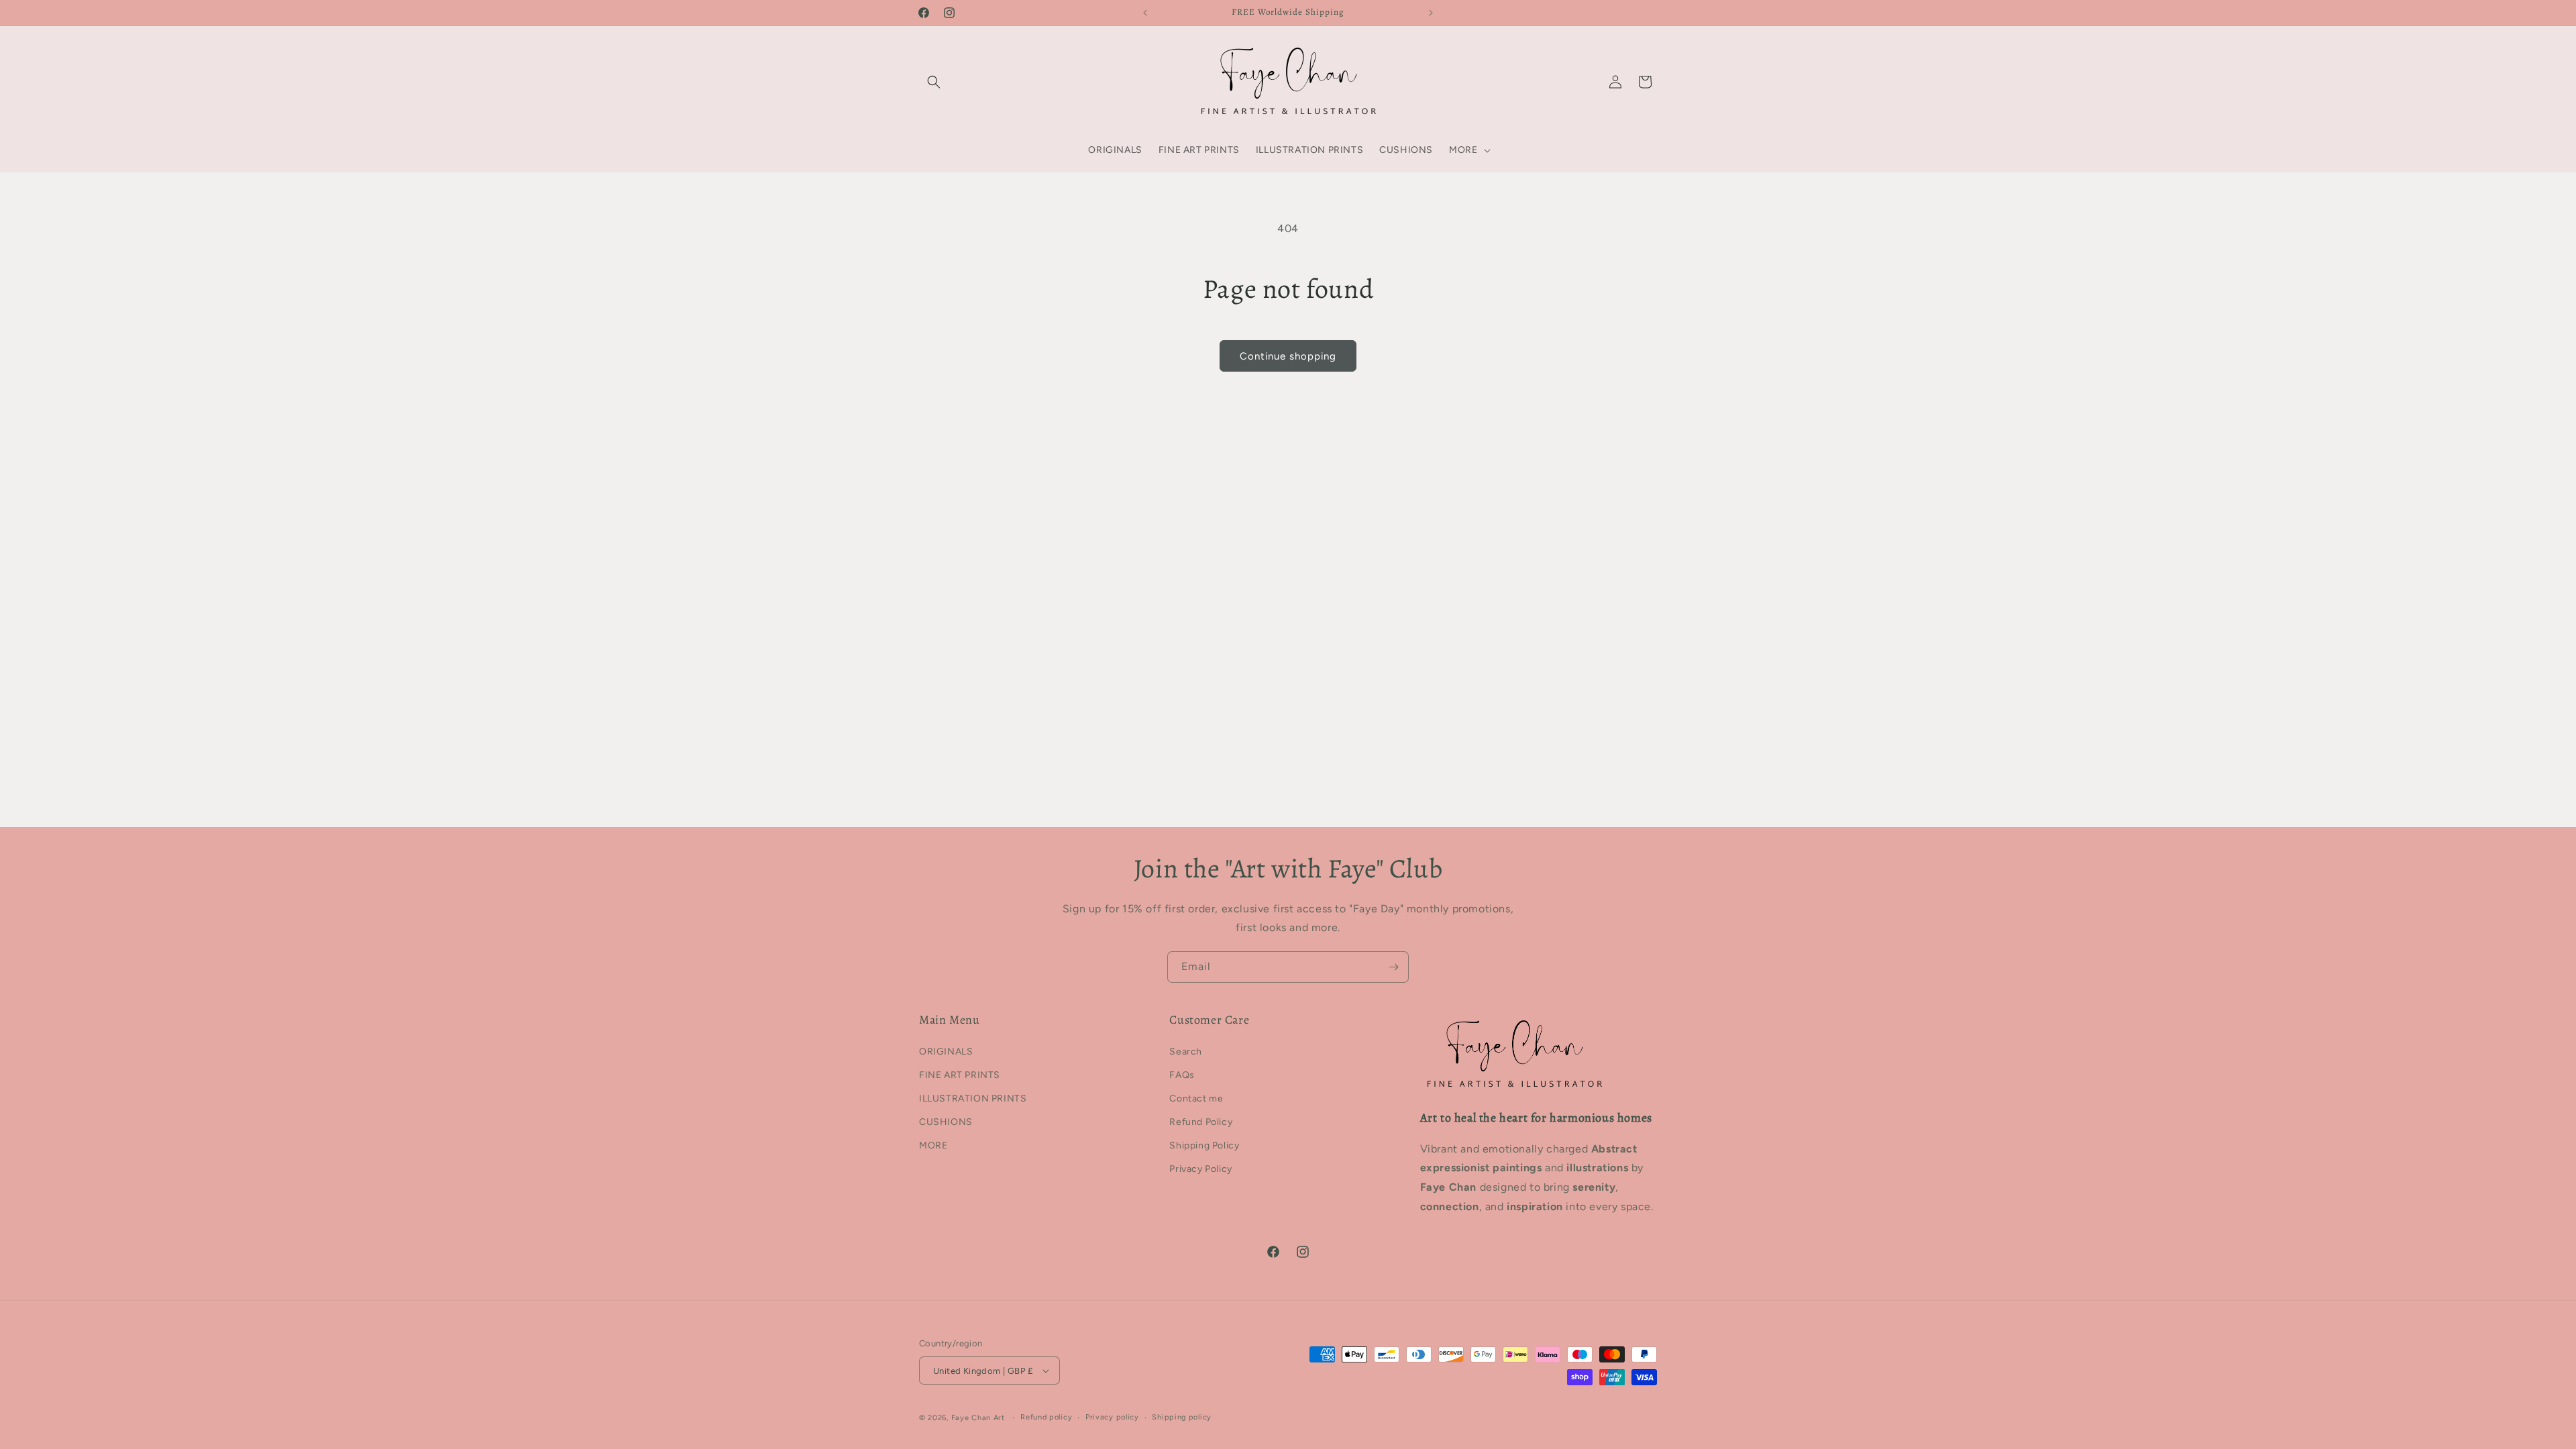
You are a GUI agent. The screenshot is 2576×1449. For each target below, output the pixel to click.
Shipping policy (1182, 1417)
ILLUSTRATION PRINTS (973, 1098)
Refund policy (1046, 1417)
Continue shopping (1288, 356)
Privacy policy (1112, 1417)
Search (1186, 1052)
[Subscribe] (1393, 967)
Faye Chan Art (978, 1418)
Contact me (1196, 1098)
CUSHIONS (946, 1122)
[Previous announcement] (1145, 13)
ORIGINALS (946, 1052)
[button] (934, 82)
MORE (933, 1145)
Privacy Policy (1200, 1169)
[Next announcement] (1431, 13)
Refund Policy (1201, 1122)
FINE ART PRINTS (960, 1075)
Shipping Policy (1204, 1145)
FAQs (1182, 1075)
